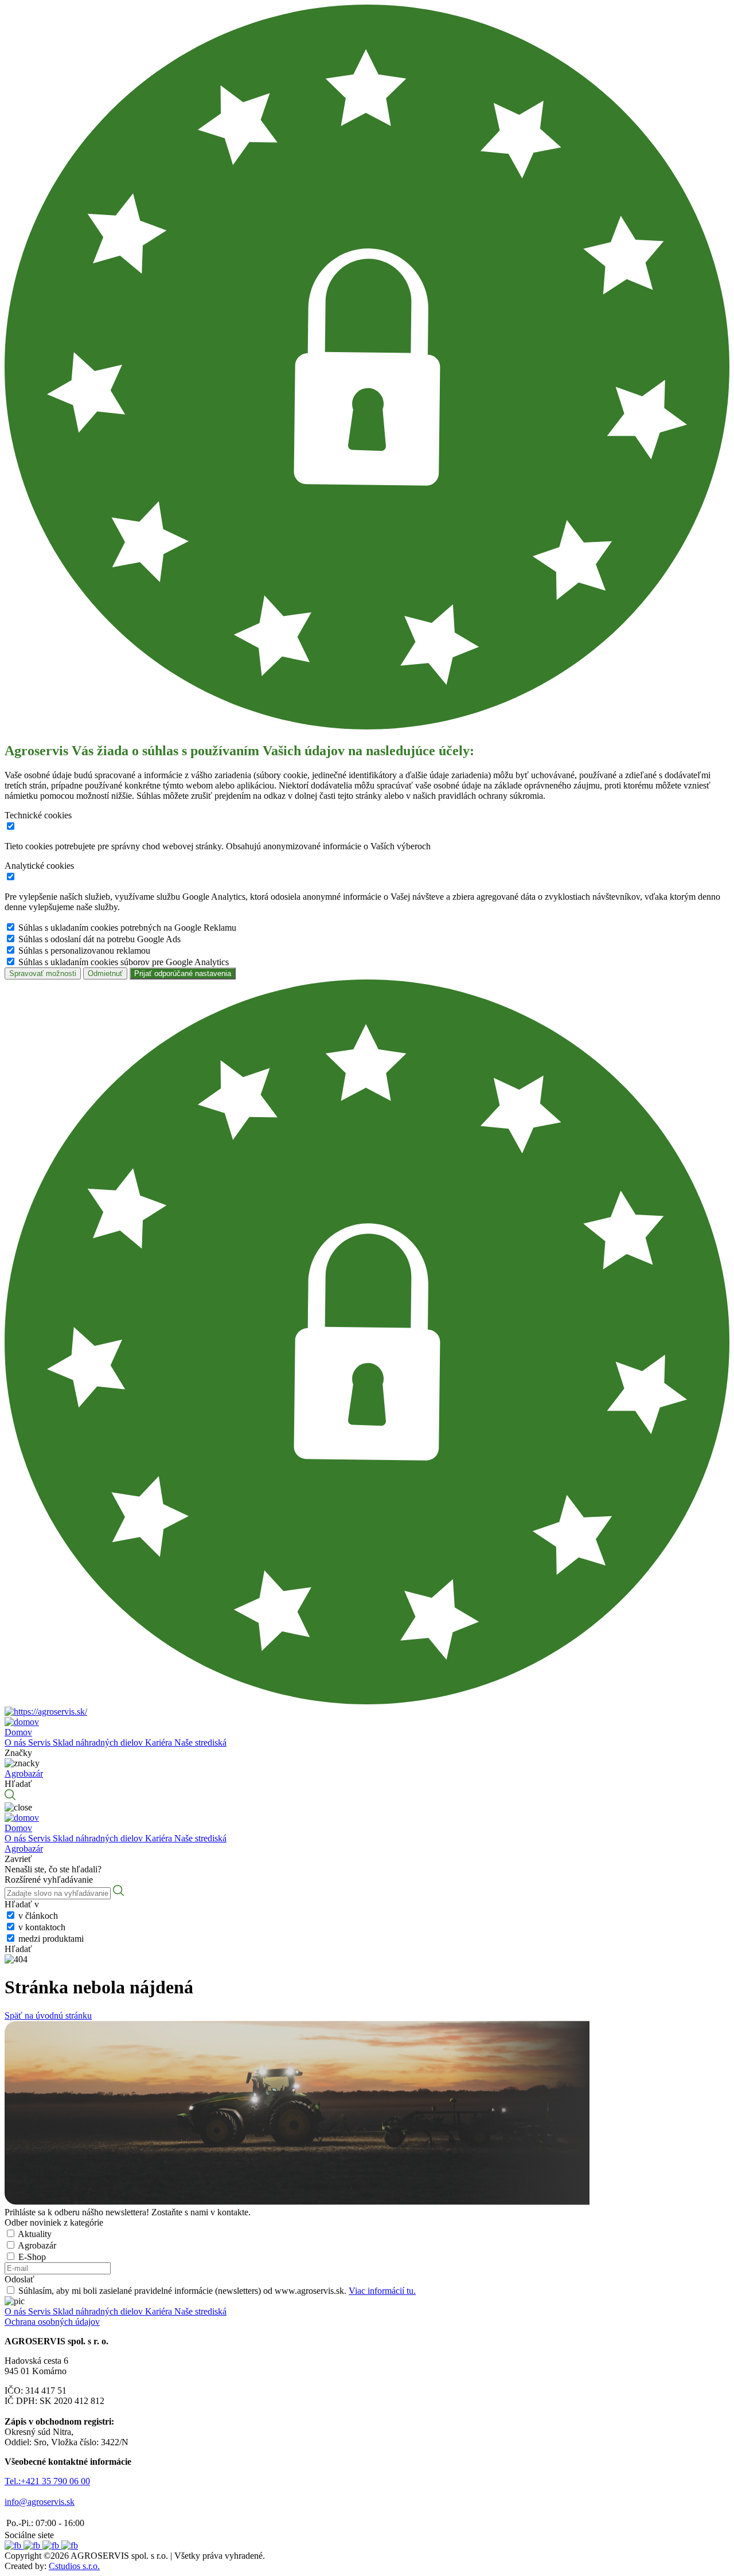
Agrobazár (37, 2245)
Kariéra (160, 1742)
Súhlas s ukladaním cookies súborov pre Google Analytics (124, 962)
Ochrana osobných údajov (52, 2322)
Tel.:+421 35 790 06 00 (47, 2481)
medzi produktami (51, 1939)
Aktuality (35, 2234)
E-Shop (32, 2257)
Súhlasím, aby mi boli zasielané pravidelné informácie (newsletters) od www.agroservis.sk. (217, 2291)
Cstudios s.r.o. (74, 2566)
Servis (40, 1742)
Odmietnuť (105, 973)
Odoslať (19, 2279)
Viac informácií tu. (382, 2291)
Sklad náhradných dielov (99, 1742)
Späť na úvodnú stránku (48, 2015)
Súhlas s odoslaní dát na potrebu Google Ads (99, 939)
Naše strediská (200, 1742)
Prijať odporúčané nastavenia (183, 973)
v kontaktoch (42, 1927)
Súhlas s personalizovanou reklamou (84, 951)
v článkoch (38, 1916)
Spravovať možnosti (43, 973)
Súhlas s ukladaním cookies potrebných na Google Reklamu (127, 928)
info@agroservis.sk (40, 2502)
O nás (16, 1742)
